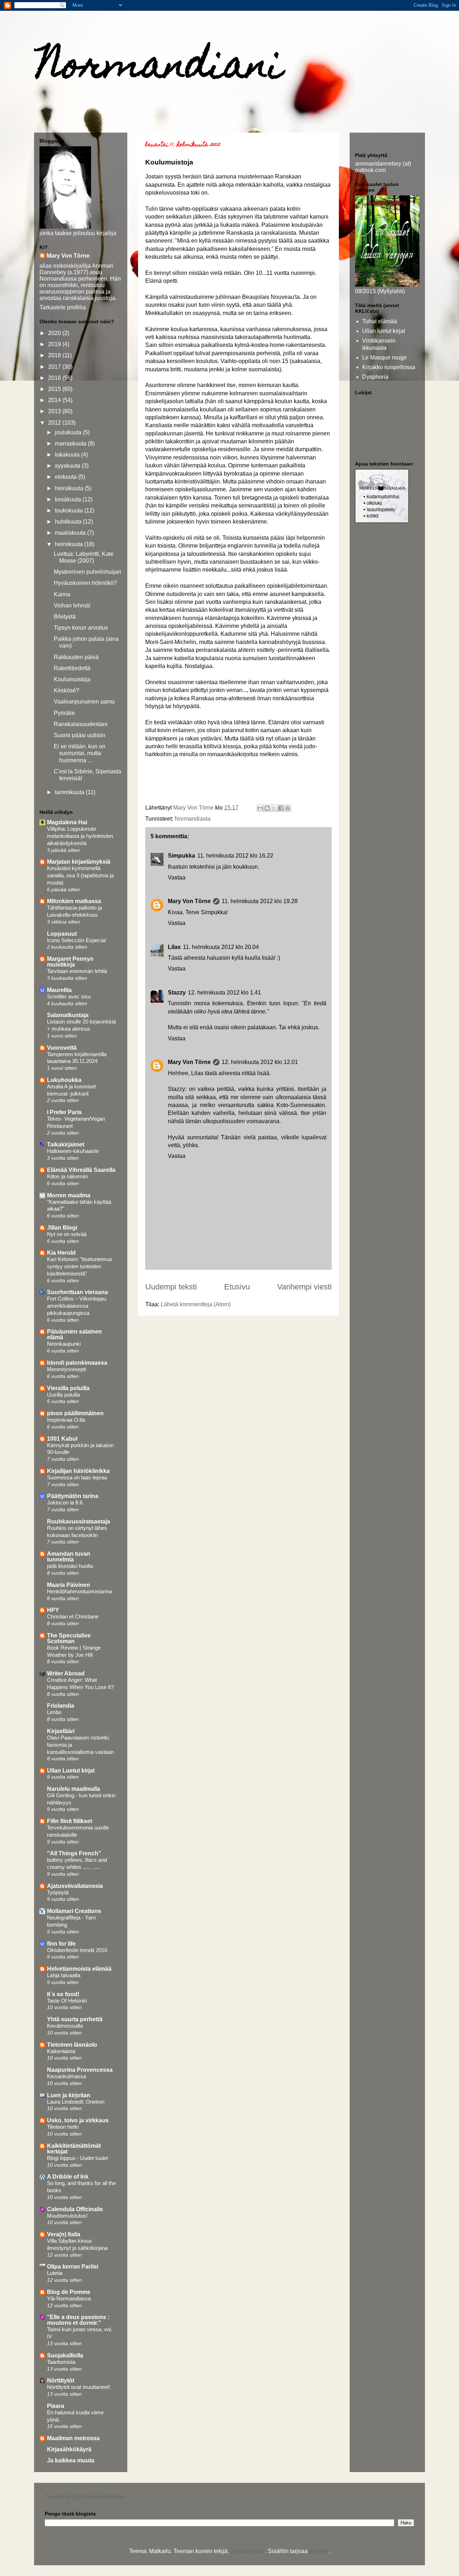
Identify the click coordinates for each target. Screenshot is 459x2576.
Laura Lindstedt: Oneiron (76, 2102)
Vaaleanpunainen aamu (84, 702)
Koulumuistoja (72, 679)
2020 (55, 333)
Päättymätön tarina (73, 1496)
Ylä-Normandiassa (69, 2298)
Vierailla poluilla (68, 1388)
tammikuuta (70, 792)
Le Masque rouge (384, 357)
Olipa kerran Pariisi (73, 2267)
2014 (55, 400)
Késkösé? (67, 690)
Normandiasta (193, 819)
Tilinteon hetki (63, 2127)
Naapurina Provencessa (80, 2070)
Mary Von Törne (189, 901)
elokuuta (67, 477)
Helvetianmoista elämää (79, 1969)
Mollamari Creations (74, 1911)
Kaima (62, 594)
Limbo (54, 1712)
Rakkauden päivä (76, 657)
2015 (55, 389)
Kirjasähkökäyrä (69, 2449)
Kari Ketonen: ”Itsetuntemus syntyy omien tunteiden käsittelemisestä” (80, 1266)
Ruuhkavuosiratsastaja (79, 1521)
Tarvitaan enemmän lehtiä (77, 971)
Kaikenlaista (61, 2051)
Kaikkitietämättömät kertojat (74, 2149)
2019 (55, 344)
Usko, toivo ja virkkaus (78, 2120)
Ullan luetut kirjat (384, 331)
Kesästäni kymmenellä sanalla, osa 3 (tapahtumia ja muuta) (80, 875)
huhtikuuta (69, 522)
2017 (55, 367)
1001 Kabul (62, 1439)
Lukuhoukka (64, 1080)
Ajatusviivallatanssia (75, 1886)
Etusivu (237, 1287)
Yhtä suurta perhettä (75, 2019)
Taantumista (61, 2362)
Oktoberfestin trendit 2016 (77, 1950)
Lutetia (55, 2273)
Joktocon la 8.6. (65, 1502)
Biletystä (65, 617)
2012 (55, 423)
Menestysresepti (67, 1369)
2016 (55, 378)
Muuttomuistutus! (67, 2216)
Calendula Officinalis (75, 2209)
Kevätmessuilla (65, 2026)
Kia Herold (61, 1253)
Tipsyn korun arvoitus (81, 628)
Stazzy (177, 993)
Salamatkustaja (68, 1015)
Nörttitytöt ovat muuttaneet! (79, 2387)
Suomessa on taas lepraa (77, 1477)
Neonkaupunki (64, 1344)
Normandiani (160, 68)
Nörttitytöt (61, 2381)
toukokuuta (70, 511)
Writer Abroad (66, 1673)
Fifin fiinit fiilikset (70, 1821)
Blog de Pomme (69, 2292)
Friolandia (61, 1706)
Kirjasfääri (61, 1731)
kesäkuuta (69, 499)
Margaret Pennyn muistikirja (70, 962)
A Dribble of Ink (68, 2177)
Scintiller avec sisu (69, 996)
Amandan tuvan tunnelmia (69, 1557)
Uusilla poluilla (63, 1395)
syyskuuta (68, 466)
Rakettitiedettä (72, 668)
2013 (55, 411)
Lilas (174, 947)
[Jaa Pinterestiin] (288, 808)
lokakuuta (68, 455)
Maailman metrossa (73, 2438)
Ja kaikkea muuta (71, 2460)
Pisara (56, 2406)
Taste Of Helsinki (67, 2001)
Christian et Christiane (73, 1616)
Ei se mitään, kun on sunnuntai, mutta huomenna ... (80, 753)
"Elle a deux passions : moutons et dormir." (78, 2320)
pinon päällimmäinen (75, 1413)
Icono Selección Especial (76, 940)
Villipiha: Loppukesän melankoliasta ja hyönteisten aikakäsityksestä (80, 836)
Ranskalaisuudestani (81, 724)
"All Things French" (74, 1853)
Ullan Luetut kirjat (71, 1771)
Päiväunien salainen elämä (74, 1334)
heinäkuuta (70, 488)
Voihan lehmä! (72, 605)
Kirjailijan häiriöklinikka (78, 1471)
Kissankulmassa (67, 2076)
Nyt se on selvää (67, 1234)
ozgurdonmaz (248, 2551)
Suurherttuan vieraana (77, 1292)
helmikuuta (70, 544)
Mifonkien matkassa (74, 901)
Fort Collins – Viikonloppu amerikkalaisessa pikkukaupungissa (77, 1306)
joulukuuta (69, 432)
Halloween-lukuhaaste (73, 1151)
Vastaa (177, 877)
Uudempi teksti (171, 1287)
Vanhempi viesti (304, 1287)
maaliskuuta (71, 533)
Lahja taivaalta (64, 1975)
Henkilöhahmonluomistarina (79, 1591)
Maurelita (59, 990)
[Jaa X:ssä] (274, 808)
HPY (53, 1610)
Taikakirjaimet (66, 1144)
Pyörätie (64, 713)
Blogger (319, 2551)
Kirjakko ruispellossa (389, 367)
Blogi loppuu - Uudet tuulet (77, 2158)
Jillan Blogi (62, 1228)
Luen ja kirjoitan (69, 2095)
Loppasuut (62, 934)
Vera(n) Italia (64, 2234)
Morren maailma (69, 1195)
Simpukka (181, 856)
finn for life (61, 1944)
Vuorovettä (62, 1048)
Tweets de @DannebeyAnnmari (86, 2497)
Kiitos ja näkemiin (67, 1176)
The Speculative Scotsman (69, 1638)
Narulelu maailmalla (74, 1789)
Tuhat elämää (380, 321)
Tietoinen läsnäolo (72, 2045)
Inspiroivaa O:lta (66, 1420)
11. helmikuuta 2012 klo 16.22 (235, 856)
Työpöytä (58, 1892)
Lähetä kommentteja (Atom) (196, 1304)
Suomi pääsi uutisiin (80, 735)
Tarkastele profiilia (63, 307)
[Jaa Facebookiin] (281, 808)
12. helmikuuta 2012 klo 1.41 (224, 993)
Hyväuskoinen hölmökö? (85, 583)
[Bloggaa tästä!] (267, 808)
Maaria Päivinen (68, 1585)
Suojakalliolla (65, 2355)
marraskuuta (71, 443)
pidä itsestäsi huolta (70, 1566)
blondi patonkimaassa (77, 1363)
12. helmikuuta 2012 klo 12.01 (260, 1062)
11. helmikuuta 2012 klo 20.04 (221, 947)
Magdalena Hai (67, 822)
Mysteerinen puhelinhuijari (87, 572)
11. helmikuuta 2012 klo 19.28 (260, 901)
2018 (55, 355)
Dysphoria (375, 377)
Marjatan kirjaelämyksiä (79, 862)
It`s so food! (63, 1994)
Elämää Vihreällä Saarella (81, 1170)
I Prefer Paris (64, 1112)
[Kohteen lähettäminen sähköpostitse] (260, 808)
